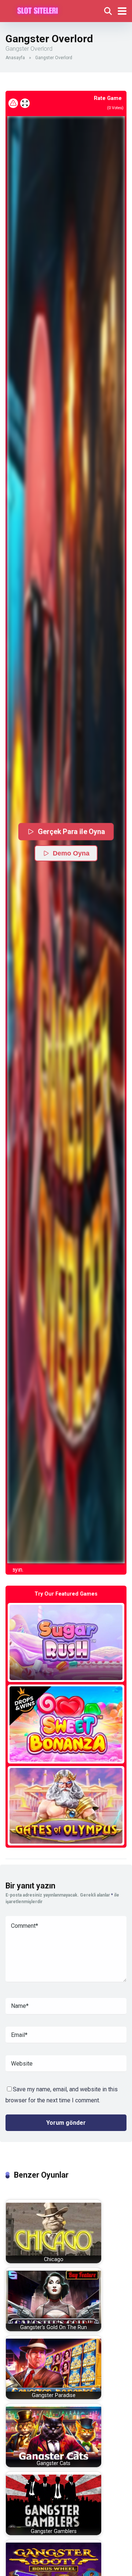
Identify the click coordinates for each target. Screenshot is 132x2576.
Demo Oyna (71, 853)
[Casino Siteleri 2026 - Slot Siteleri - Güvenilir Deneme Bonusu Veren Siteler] (38, 10)
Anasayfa (15, 58)
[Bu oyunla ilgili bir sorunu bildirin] (13, 103)
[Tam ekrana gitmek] (25, 103)
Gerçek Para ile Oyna (72, 831)
